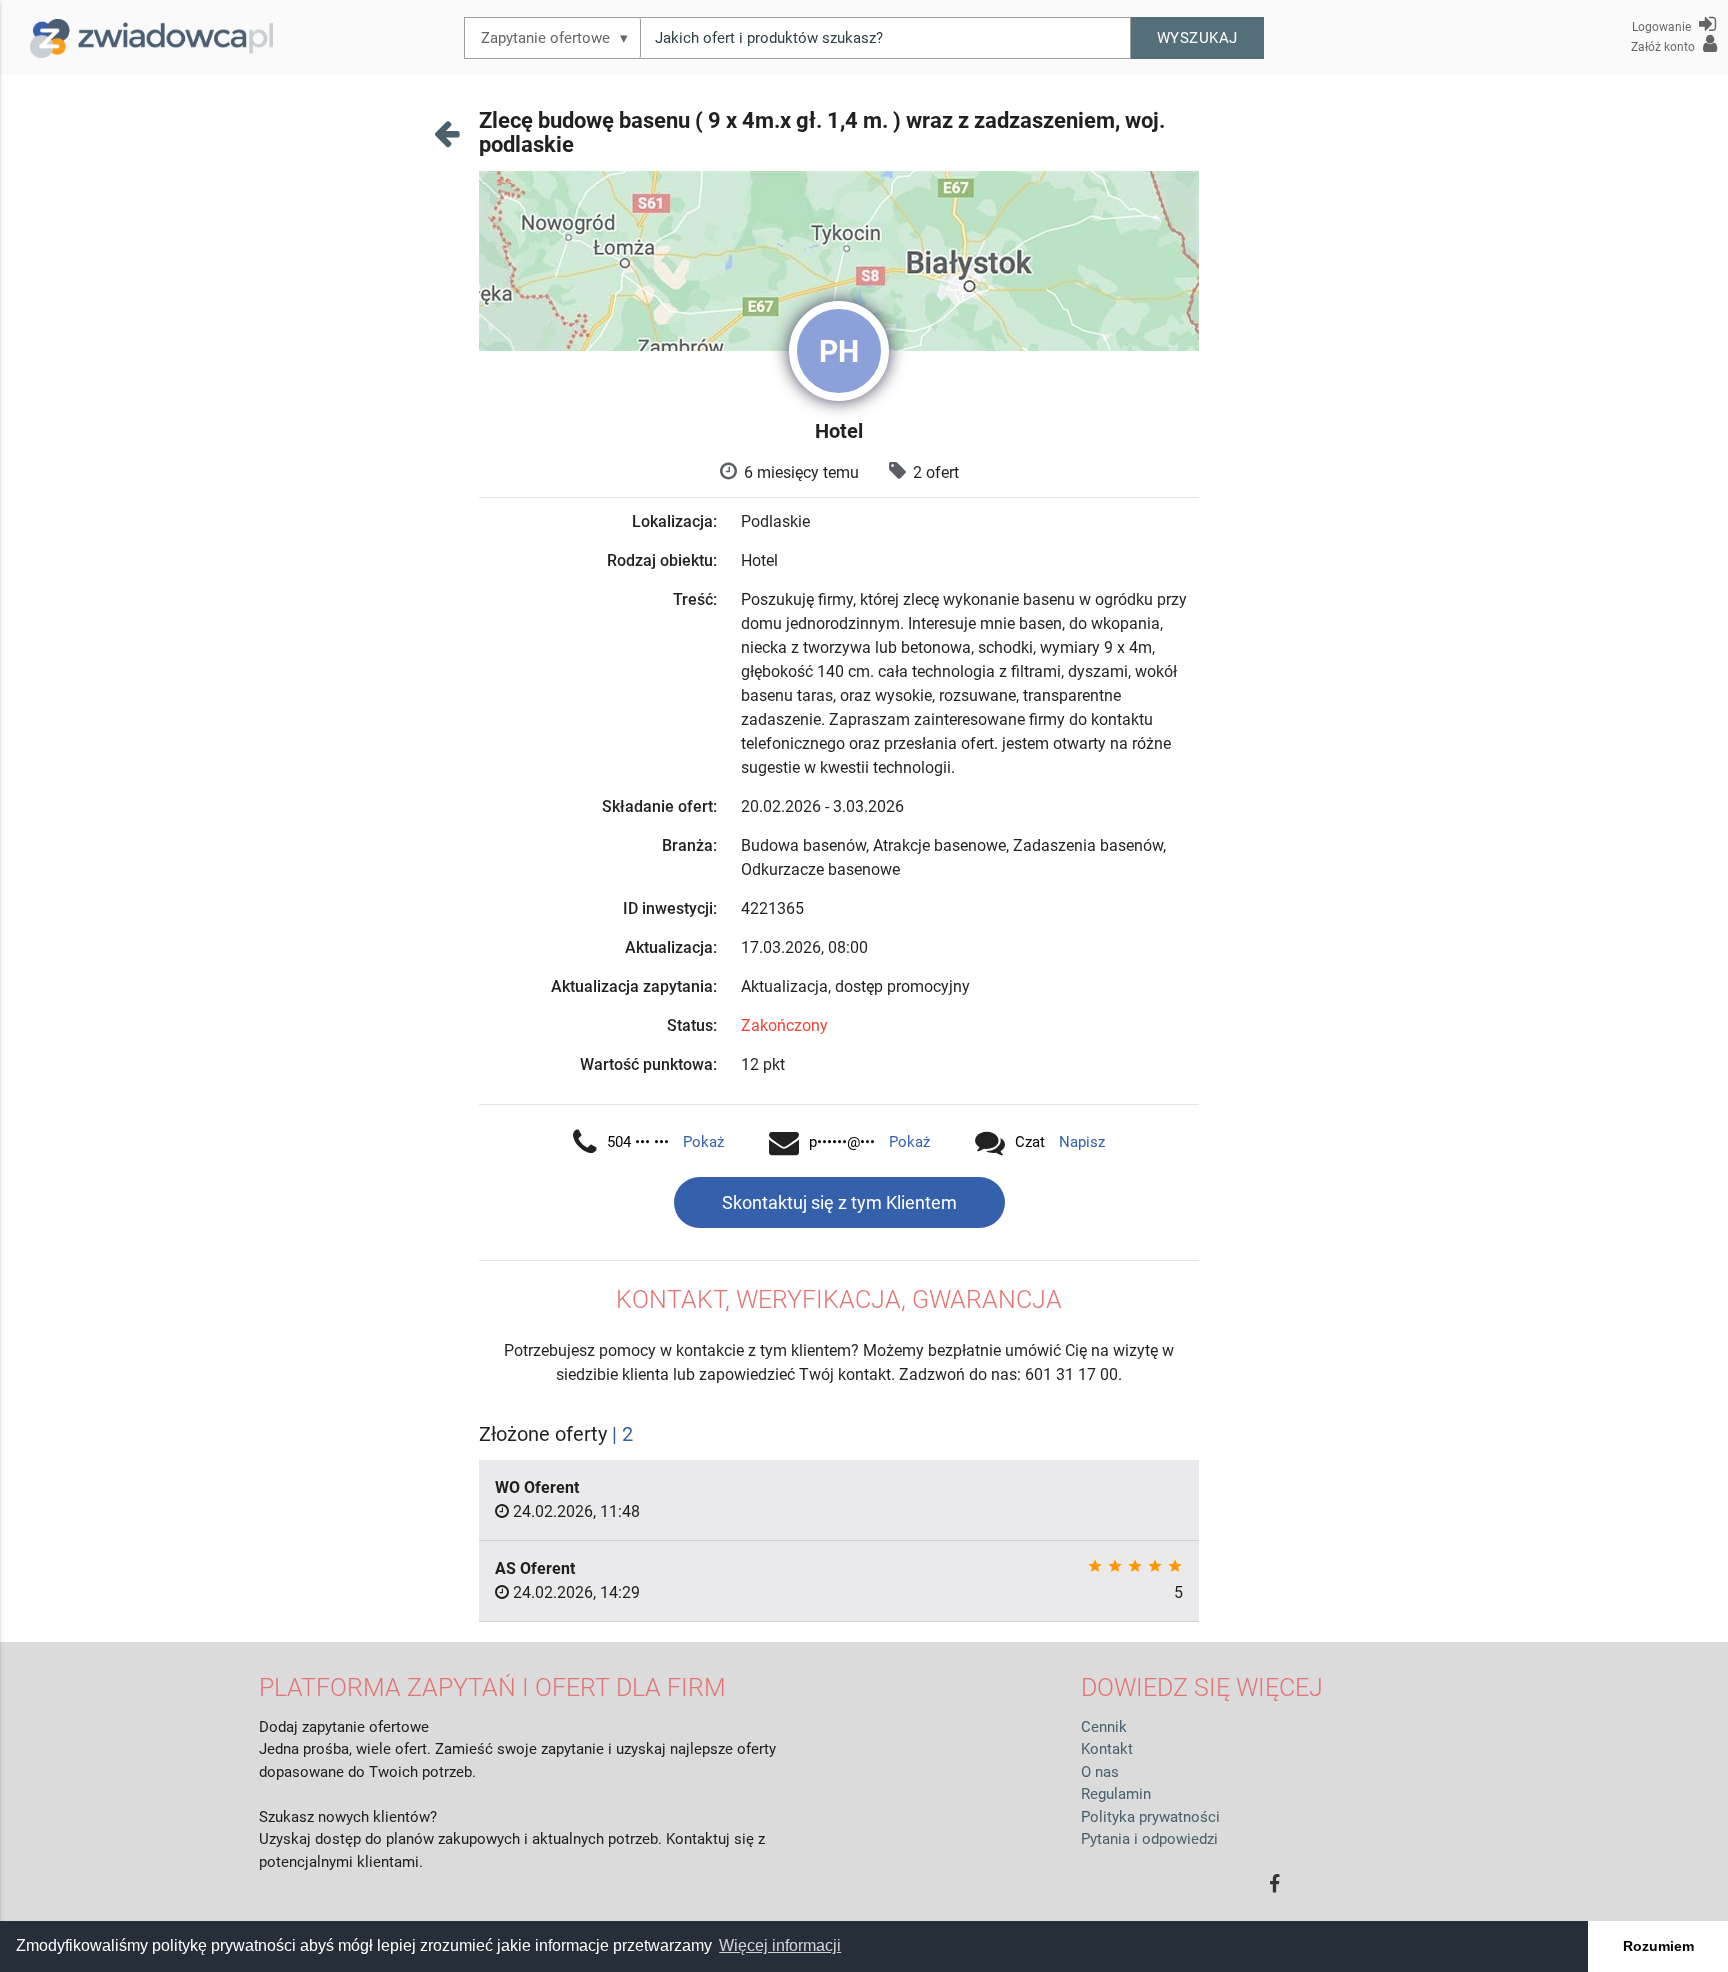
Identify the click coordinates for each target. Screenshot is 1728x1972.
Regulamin (1116, 1794)
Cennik (1104, 1727)
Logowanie (1663, 27)
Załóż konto (1664, 47)
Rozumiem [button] (1658, 1946)
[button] (1197, 38)
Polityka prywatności (1150, 1817)
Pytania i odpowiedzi (1149, 1839)
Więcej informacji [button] (780, 1945)
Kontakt (1107, 1749)
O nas (1100, 1772)
